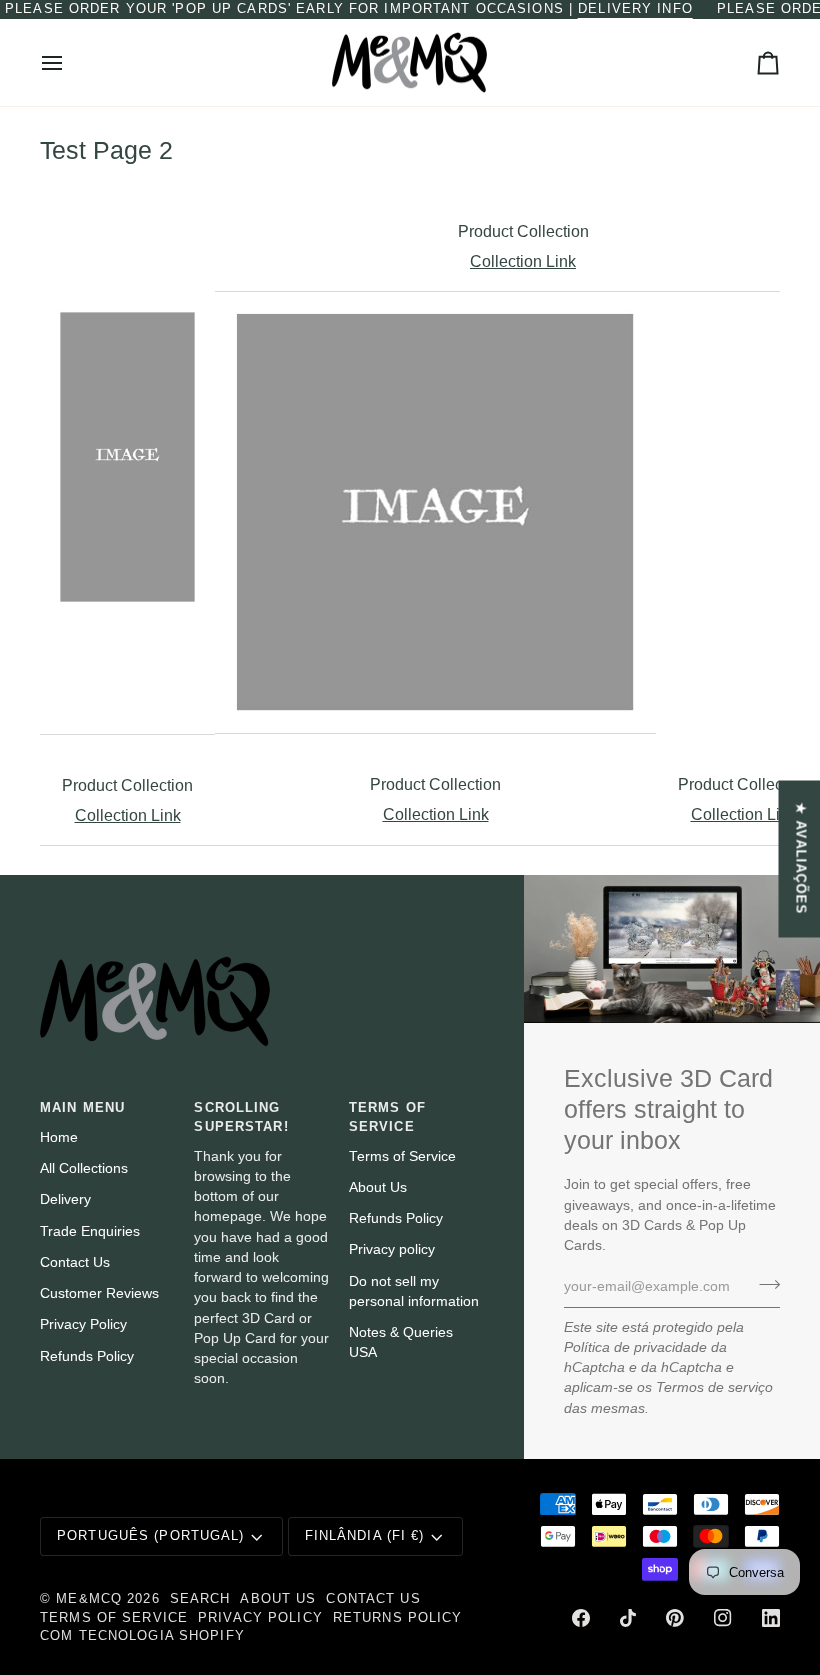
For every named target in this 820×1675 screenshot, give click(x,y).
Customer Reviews (99, 1293)
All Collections (84, 1168)
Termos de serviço (714, 1387)
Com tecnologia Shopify (142, 1636)
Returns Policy (398, 1618)
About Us (378, 1187)
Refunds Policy (87, 1356)
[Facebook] (581, 1618)
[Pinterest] (675, 1618)
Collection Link (523, 261)
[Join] (763, 1284)
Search (200, 1599)
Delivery (65, 1199)
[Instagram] (723, 1618)
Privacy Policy (83, 1324)
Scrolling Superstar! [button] (241, 1117)
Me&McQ (89, 1599)
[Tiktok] (628, 1618)
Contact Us (75, 1262)
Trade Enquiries (90, 1231)
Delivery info (635, 9)
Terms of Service (402, 1156)
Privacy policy (392, 1249)
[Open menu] (70, 63)
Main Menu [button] (82, 1108)
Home (59, 1137)
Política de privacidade (635, 1347)
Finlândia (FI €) (365, 1536)
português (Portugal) (151, 1536)
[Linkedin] (771, 1618)
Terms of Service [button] (387, 1117)
